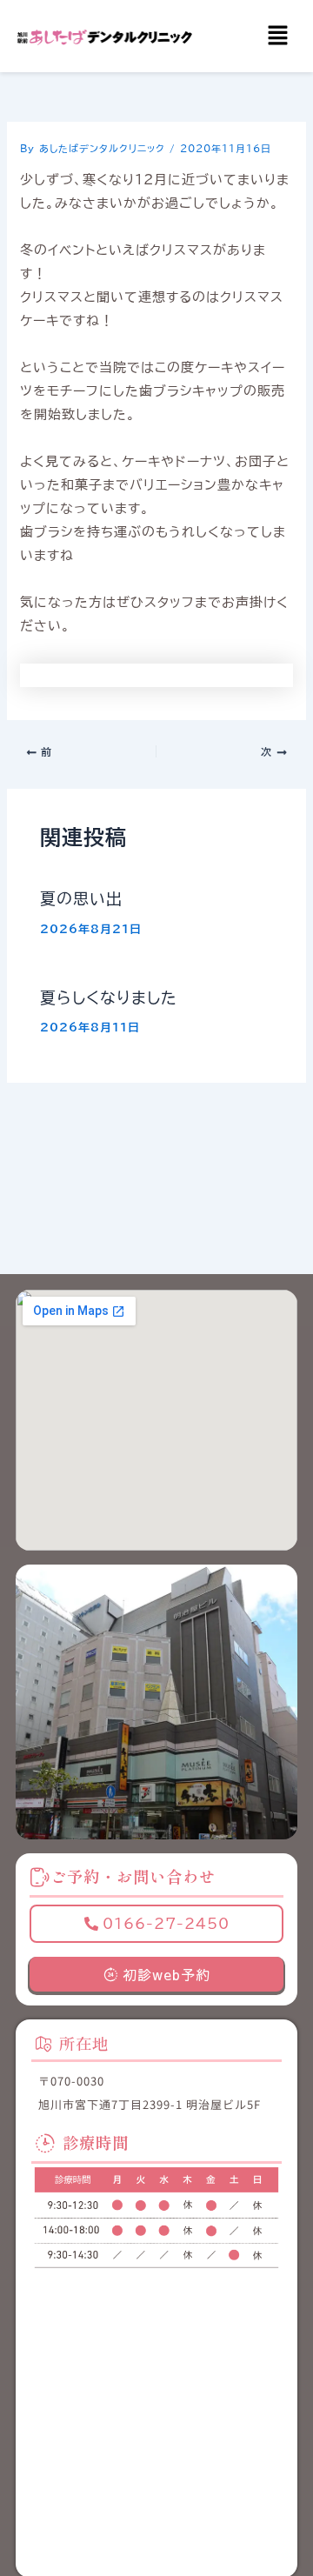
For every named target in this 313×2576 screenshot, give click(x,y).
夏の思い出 (81, 898)
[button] (278, 36)
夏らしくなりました (109, 998)
